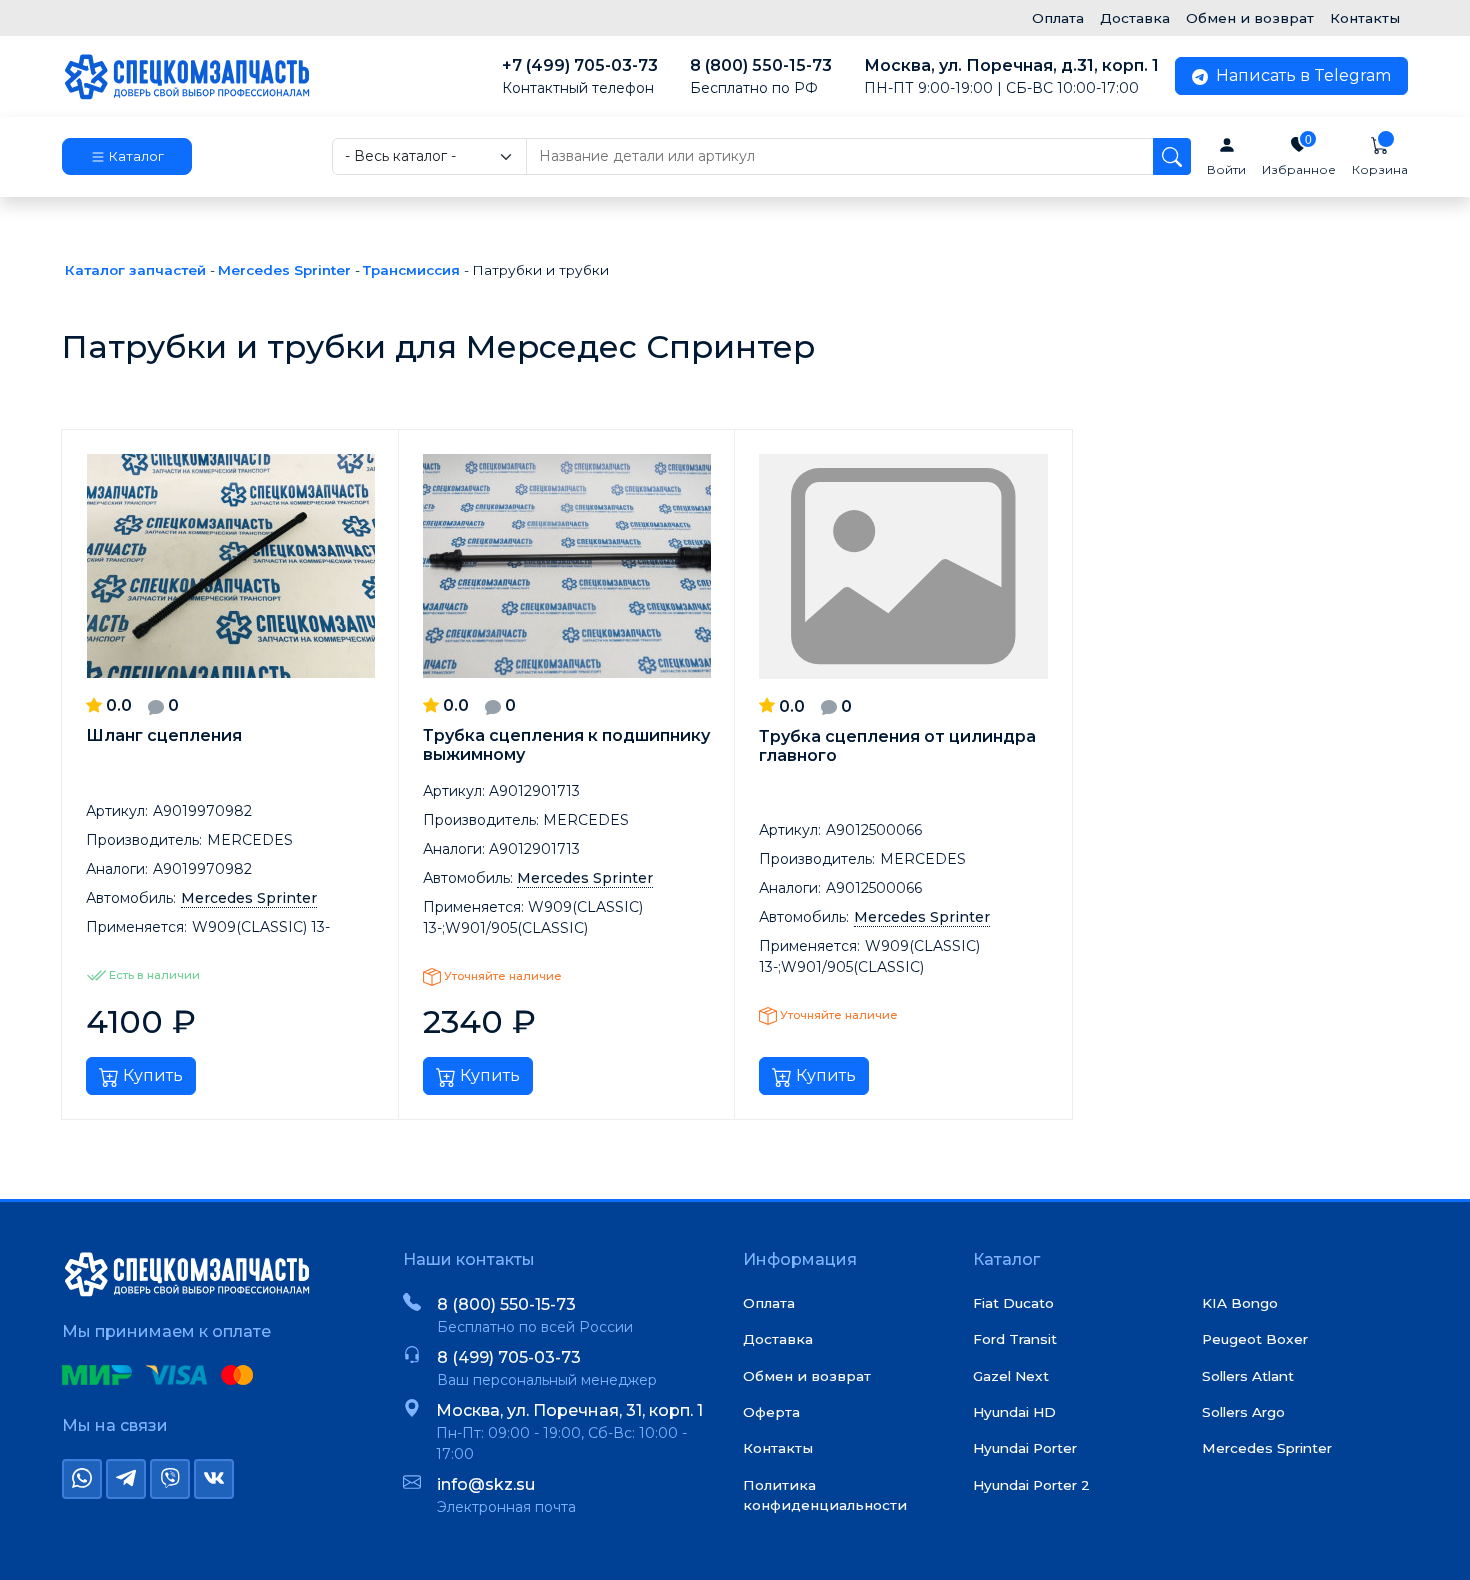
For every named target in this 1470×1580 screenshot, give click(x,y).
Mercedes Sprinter (1267, 1448)
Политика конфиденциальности (825, 1495)
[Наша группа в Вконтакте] (214, 1479)
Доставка (1135, 18)
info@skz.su (486, 1484)
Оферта (771, 1412)
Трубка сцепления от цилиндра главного (897, 746)
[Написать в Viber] (170, 1479)
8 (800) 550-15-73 (761, 76)
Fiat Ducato (1013, 1303)
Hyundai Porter (1025, 1448)
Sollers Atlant (1248, 1376)
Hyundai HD (1014, 1412)
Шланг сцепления (164, 735)
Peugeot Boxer (1255, 1339)
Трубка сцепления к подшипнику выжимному (566, 745)
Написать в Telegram (1301, 75)
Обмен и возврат (1250, 18)
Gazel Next (1011, 1376)
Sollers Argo (1243, 1412)
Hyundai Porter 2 (1031, 1485)
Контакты (1365, 18)
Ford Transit (1015, 1339)
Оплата (1058, 18)
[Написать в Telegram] (126, 1479)
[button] (127, 157)
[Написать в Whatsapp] (82, 1479)
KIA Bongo (1240, 1303)
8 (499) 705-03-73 (509, 1357)
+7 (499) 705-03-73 (580, 76)
